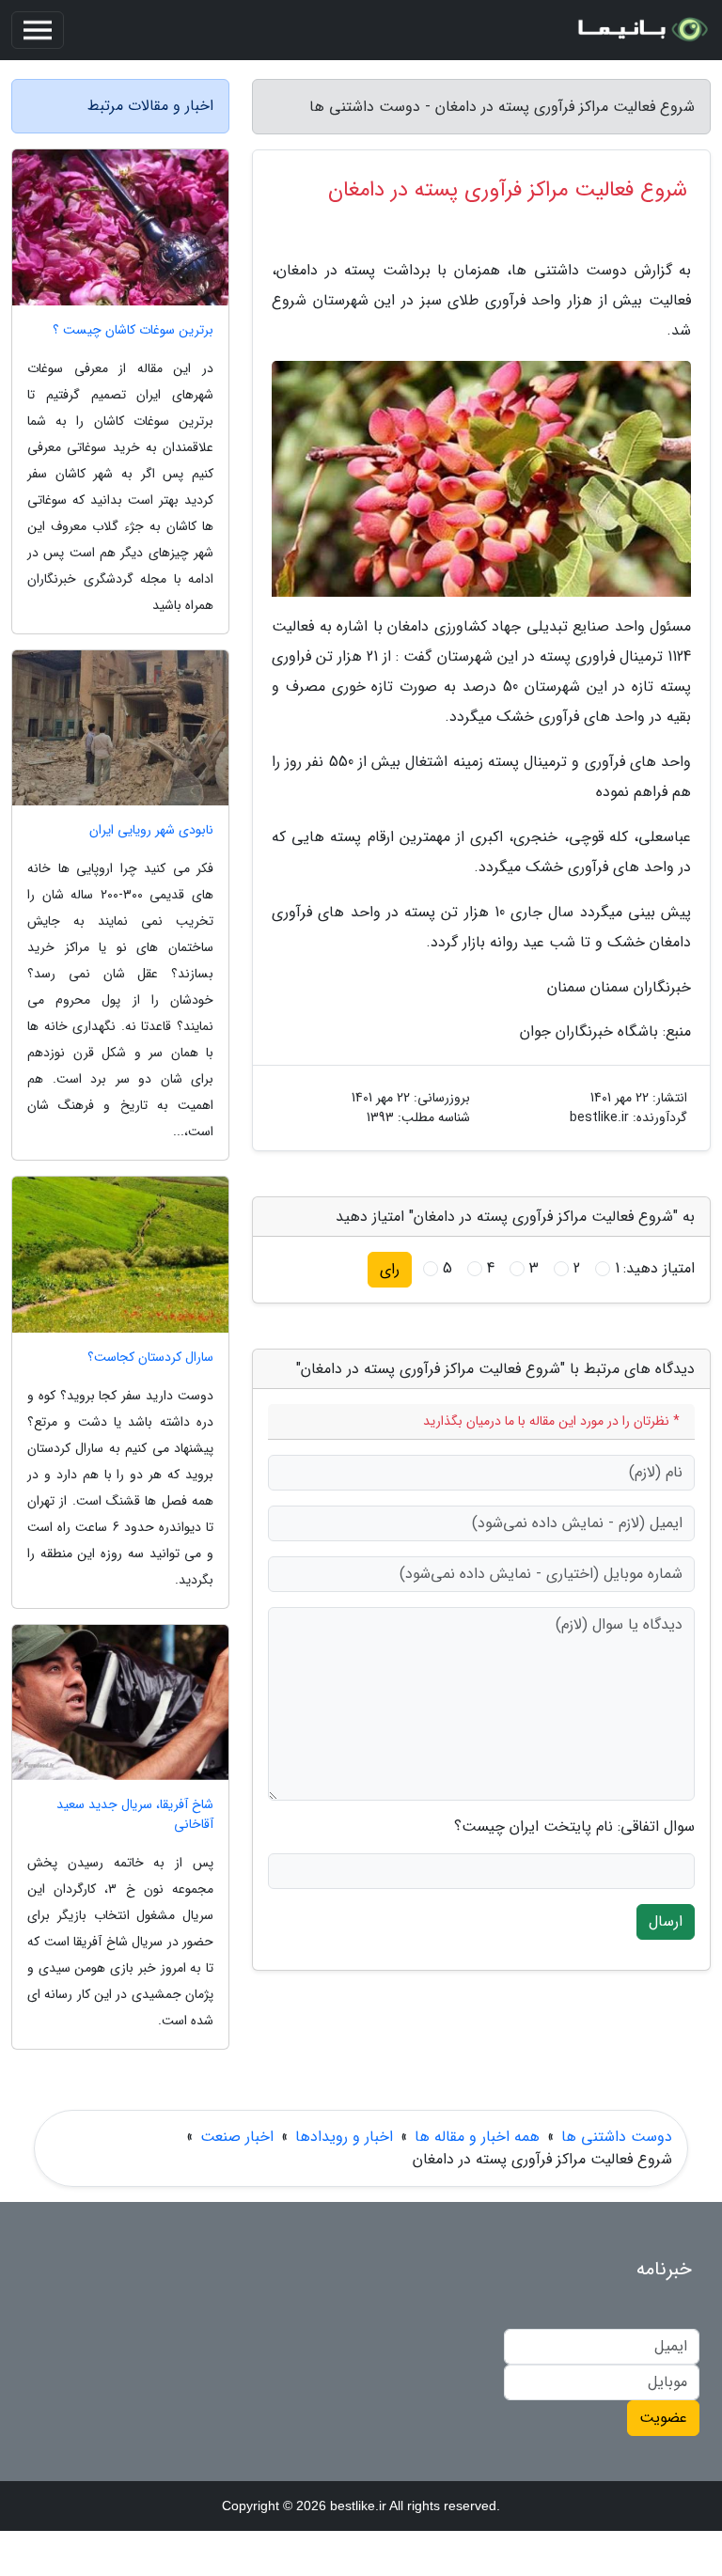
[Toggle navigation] (38, 30)
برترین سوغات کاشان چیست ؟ (133, 330)
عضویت (663, 2418)
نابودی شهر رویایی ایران (151, 830)
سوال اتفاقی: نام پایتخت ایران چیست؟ (574, 1827)
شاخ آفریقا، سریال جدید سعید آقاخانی (135, 1815)
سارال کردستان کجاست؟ (150, 1358)
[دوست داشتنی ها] (641, 30)
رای (390, 1269)
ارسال (666, 1921)
